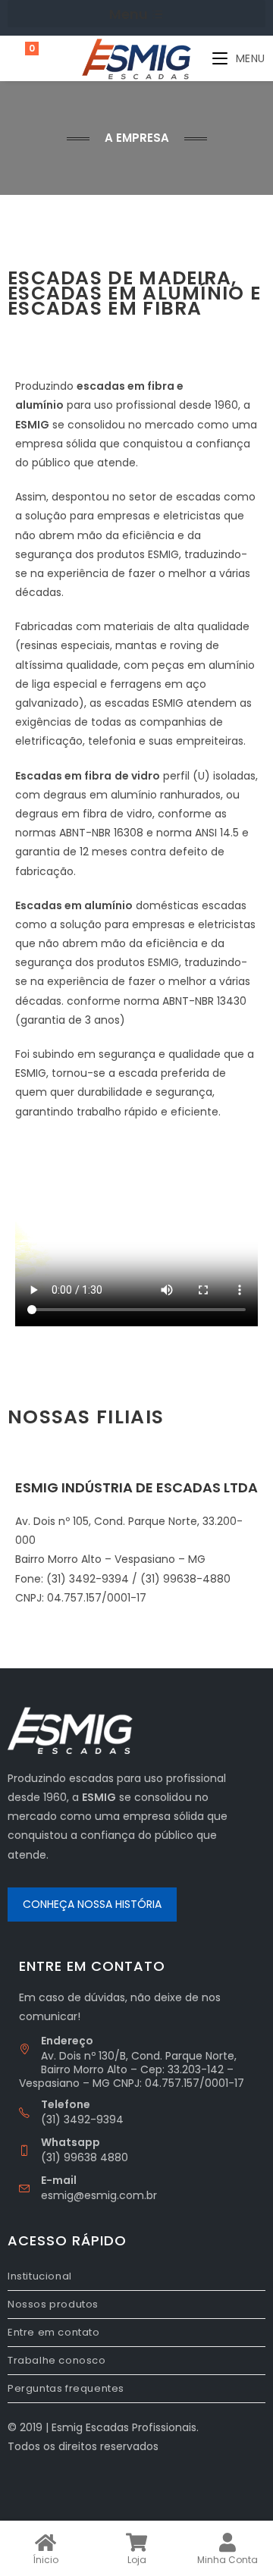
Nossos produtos (53, 2304)
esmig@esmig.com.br (99, 2195)
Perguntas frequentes (66, 2388)
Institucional (40, 2276)
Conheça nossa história (92, 1904)
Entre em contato (54, 2332)
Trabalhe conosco (57, 2360)
